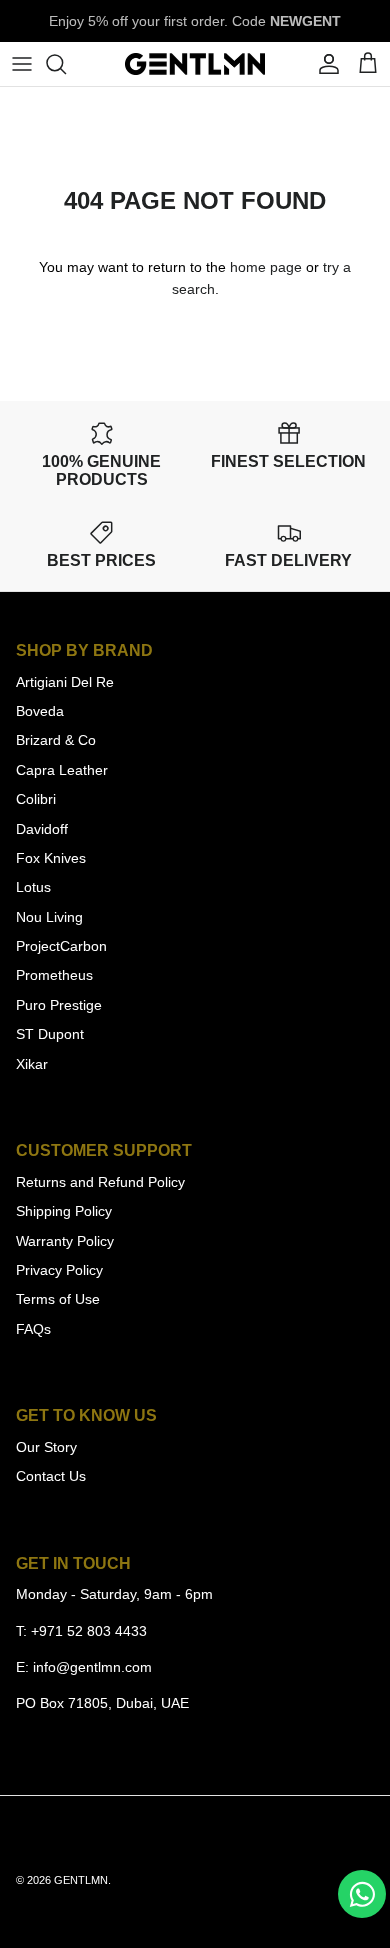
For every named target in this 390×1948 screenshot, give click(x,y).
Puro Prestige (59, 1005)
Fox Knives (51, 858)
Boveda (40, 711)
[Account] (324, 64)
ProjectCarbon (61, 946)
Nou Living (49, 917)
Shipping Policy (64, 1211)
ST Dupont (50, 1034)
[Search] (66, 64)
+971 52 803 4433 (89, 1631)
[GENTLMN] (195, 64)
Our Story (46, 1447)
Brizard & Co (56, 740)
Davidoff (42, 829)
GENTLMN (81, 1880)
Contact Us (51, 1476)
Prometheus (54, 975)
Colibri (36, 799)
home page (266, 267)
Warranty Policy (65, 1241)
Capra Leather (62, 770)
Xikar (32, 1064)
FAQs (33, 1329)
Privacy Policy (59, 1270)
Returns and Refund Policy (100, 1182)
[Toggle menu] (22, 64)
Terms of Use (58, 1299)
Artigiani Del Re (65, 682)
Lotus (33, 887)
